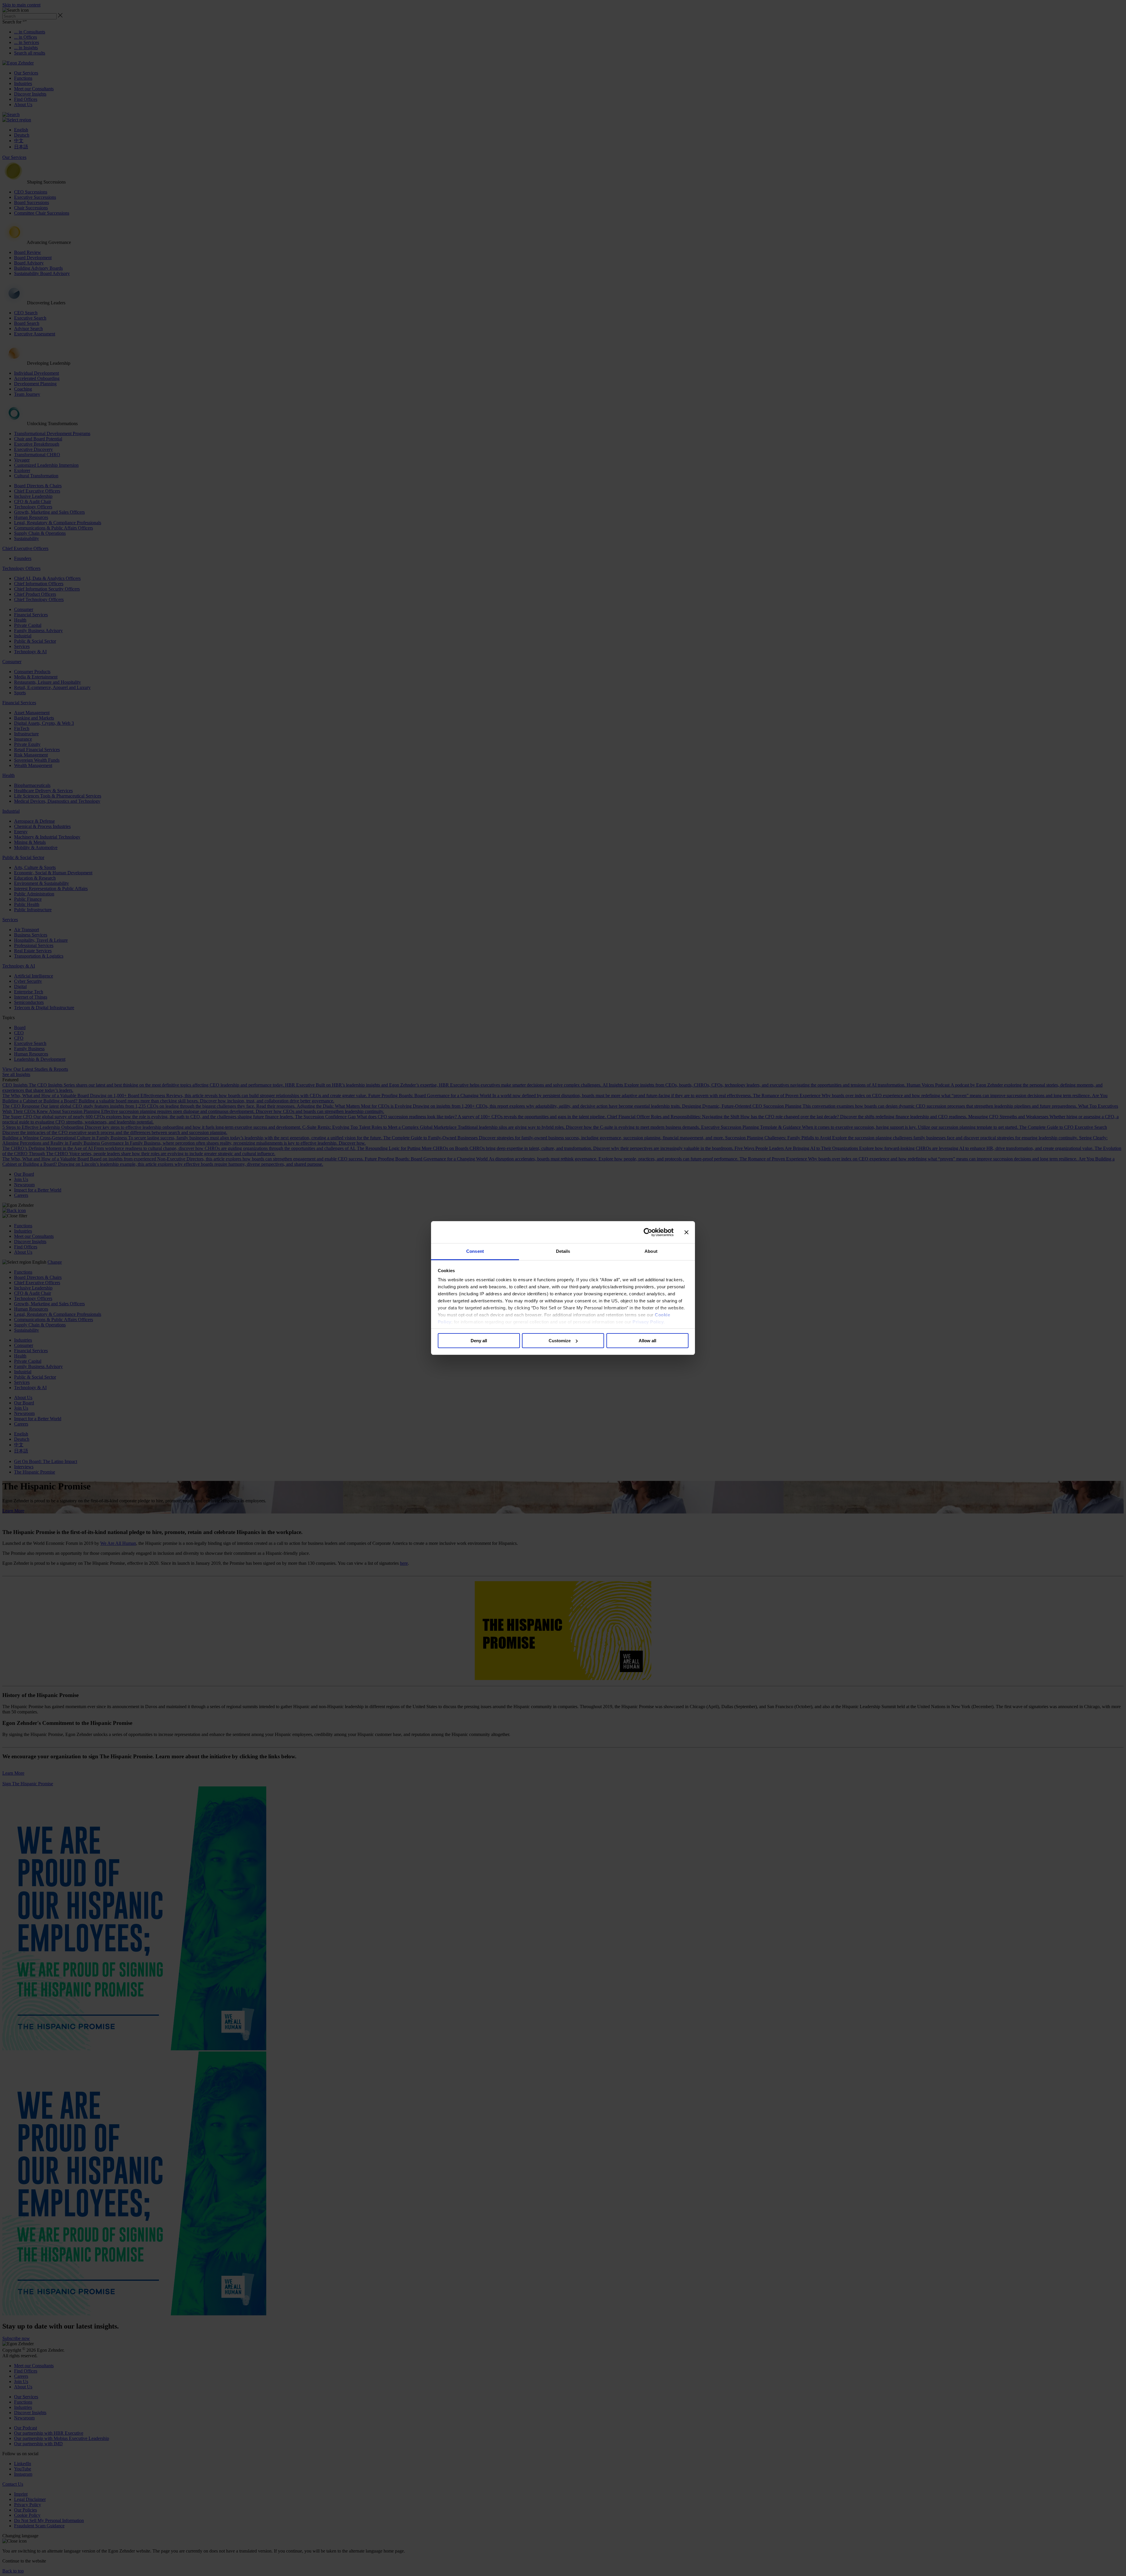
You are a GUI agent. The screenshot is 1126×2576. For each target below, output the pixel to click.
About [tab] (651, 1251)
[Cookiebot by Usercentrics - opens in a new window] (648, 1232)
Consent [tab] (475, 1251)
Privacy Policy (648, 1322)
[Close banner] (686, 1232)
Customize (560, 1341)
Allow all (647, 1341)
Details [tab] (563, 1251)
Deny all (479, 1341)
